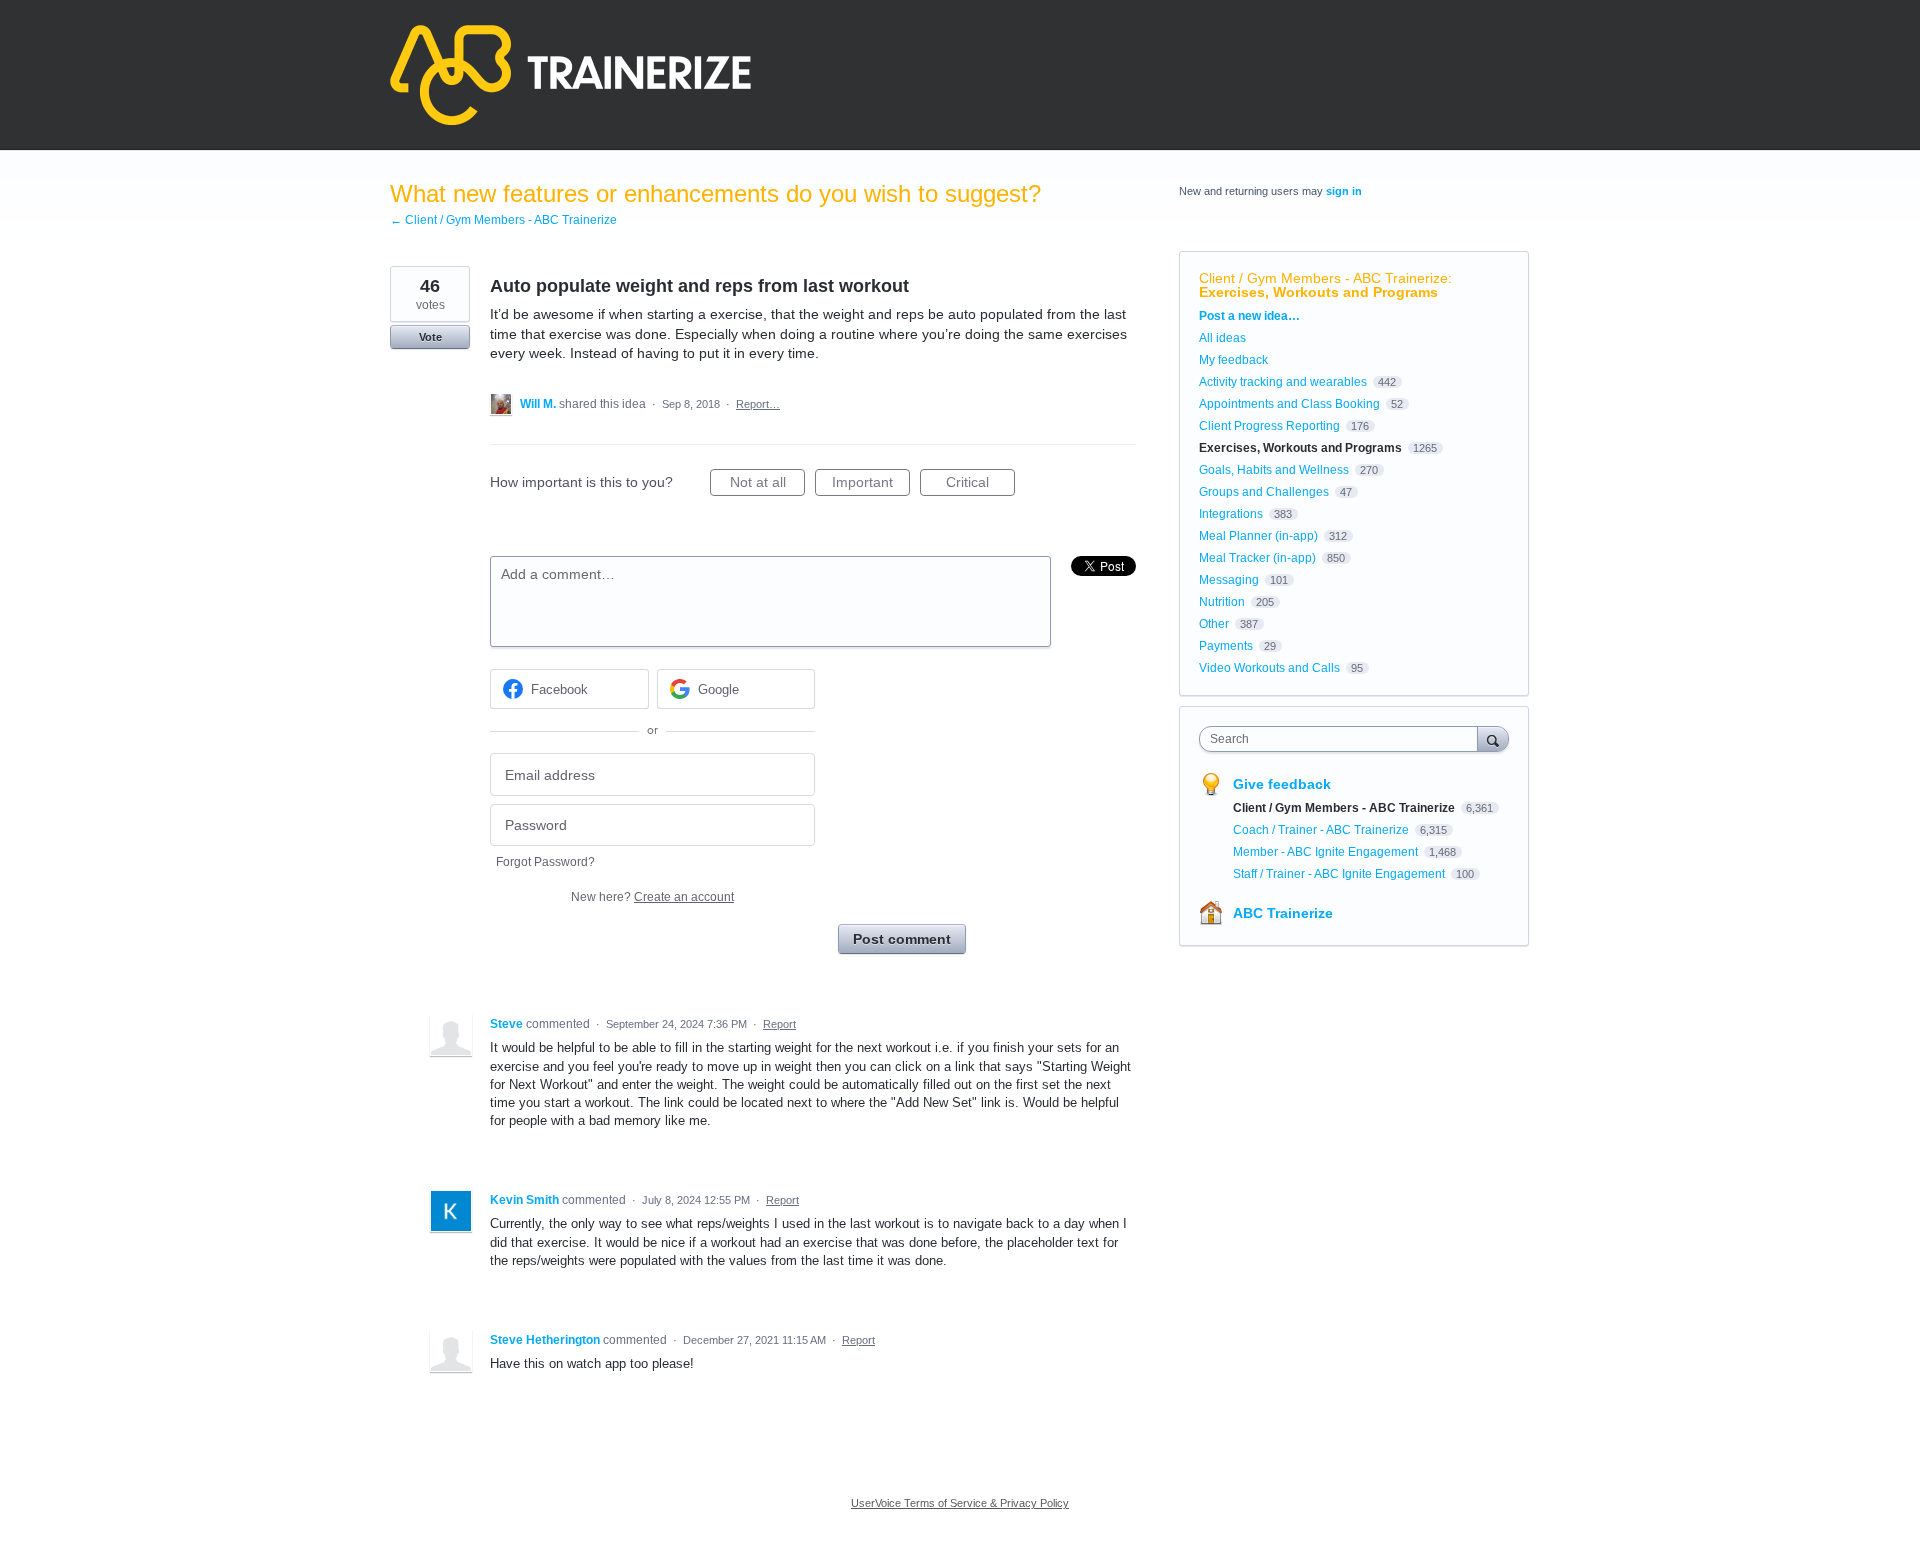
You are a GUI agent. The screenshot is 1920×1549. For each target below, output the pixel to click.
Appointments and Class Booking (1289, 404)
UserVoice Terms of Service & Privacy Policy (960, 1503)
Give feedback (1282, 784)
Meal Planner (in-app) (1258, 536)
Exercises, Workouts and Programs (1318, 292)
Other (1214, 624)
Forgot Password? (545, 862)
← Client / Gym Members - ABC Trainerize (503, 220)
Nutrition (1222, 602)
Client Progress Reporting (1269, 426)
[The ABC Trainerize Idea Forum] (570, 75)
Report (779, 1024)
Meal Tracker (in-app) (1257, 558)
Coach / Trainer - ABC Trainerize (1322, 830)
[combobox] (1343, 739)
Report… (758, 404)
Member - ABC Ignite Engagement (1327, 852)
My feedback (1233, 360)
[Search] (1493, 738)
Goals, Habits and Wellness (1274, 470)
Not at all (767, 485)
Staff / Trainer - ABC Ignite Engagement (1340, 874)
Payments (1226, 646)
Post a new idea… (1249, 316)
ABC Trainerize (1283, 913)
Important (871, 485)
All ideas (1222, 338)
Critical (980, 485)
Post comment (902, 939)
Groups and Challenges (1264, 492)
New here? (652, 897)
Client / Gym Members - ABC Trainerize (1323, 278)
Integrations (1231, 514)
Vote (430, 337)
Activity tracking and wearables (1283, 382)
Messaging (1229, 580)
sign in (1344, 191)
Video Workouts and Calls (1269, 668)
